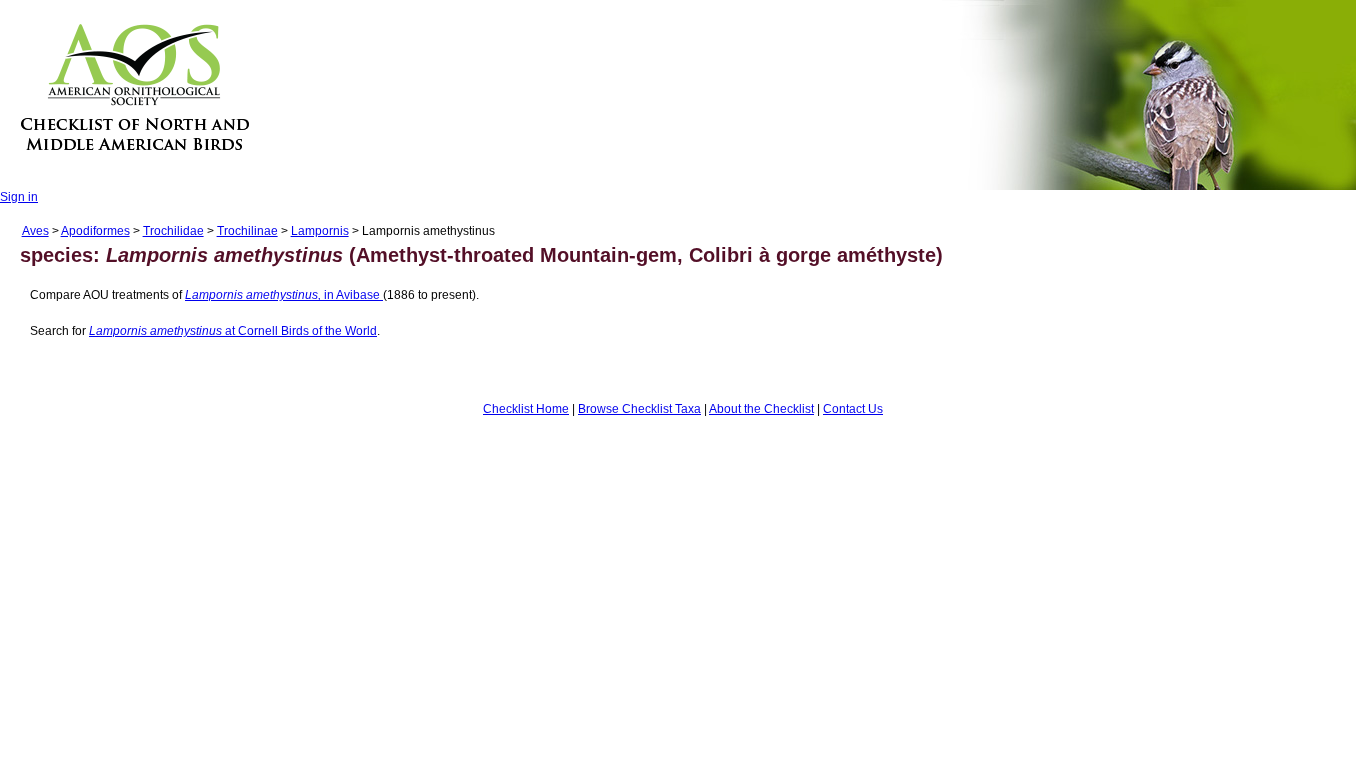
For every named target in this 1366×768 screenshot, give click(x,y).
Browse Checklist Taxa (639, 409)
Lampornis (320, 231)
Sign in (19, 197)
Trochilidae (173, 231)
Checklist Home (526, 409)
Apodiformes (95, 231)
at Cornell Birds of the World (233, 331)
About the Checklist (761, 409)
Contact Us (853, 409)
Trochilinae (247, 231)
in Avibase (284, 295)
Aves (35, 231)
